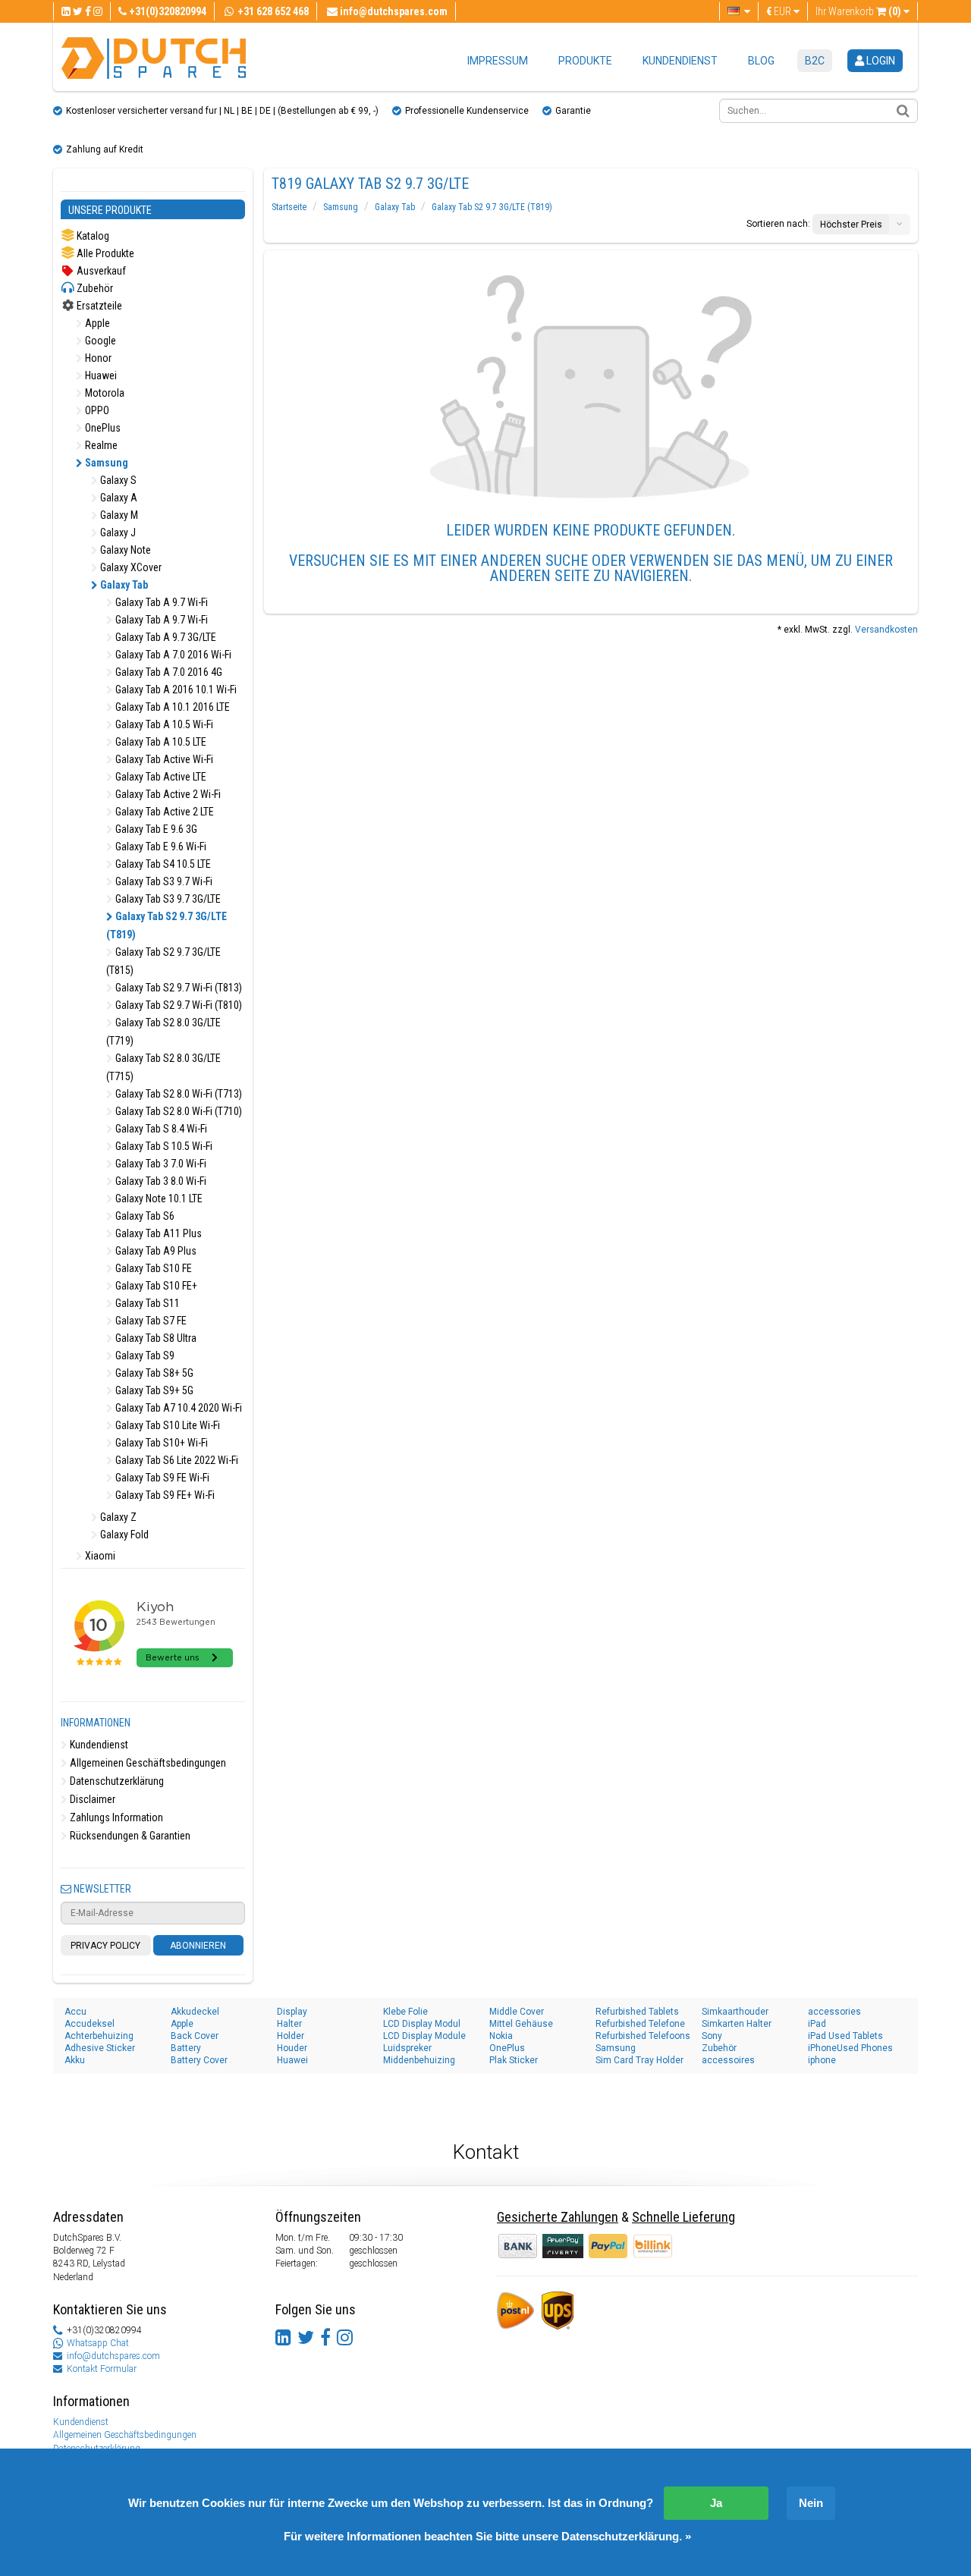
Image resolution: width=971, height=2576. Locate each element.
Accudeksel (90, 2024)
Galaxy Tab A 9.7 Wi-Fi (160, 602)
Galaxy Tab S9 (144, 1356)
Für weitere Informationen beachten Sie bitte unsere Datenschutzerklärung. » (487, 2536)
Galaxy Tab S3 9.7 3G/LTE (167, 899)
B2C (815, 61)
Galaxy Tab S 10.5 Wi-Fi (163, 1146)
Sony (712, 2036)
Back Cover (195, 2036)
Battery (186, 2048)
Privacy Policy (105, 1946)
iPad (817, 2024)
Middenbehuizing (419, 2060)
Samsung (105, 463)
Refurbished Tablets (637, 2012)
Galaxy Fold (123, 1535)
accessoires (728, 2060)
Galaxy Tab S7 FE (150, 1321)
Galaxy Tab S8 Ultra (155, 1338)
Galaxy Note (124, 550)
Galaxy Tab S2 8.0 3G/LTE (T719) (163, 1032)
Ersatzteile (98, 306)
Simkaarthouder (735, 2012)
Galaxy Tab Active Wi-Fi (163, 759)
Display (292, 2012)
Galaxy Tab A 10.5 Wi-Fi (163, 724)
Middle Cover (517, 2012)
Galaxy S (117, 480)
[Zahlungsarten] (564, 2245)
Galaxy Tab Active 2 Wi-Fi (167, 794)
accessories (834, 2012)
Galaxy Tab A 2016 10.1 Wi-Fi (175, 690)
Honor (97, 358)
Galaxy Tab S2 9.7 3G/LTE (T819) (167, 925)
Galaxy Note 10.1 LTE (158, 1198)
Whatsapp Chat (98, 2343)
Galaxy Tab (123, 585)
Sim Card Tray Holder (639, 2060)
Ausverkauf (100, 271)
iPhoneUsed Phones (850, 2048)
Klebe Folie (405, 2012)
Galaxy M (118, 515)
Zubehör (94, 288)
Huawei (100, 375)
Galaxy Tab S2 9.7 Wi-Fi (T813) (178, 988)
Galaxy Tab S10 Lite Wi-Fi (167, 1425)
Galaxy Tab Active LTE (160, 777)
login (880, 61)
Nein (811, 2503)
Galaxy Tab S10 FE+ (155, 1286)
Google (99, 341)
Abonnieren (198, 1946)
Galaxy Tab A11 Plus (157, 1233)
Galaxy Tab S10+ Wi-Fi (160, 1443)
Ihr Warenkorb (858, 11)
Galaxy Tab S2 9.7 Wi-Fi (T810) (178, 1005)
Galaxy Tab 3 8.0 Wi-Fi (160, 1181)
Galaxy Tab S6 (144, 1216)
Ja (716, 2503)
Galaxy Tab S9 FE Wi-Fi (161, 1478)
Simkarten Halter (737, 2024)
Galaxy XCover (130, 567)
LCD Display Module (424, 2036)
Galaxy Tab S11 (146, 1303)
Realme (100, 445)
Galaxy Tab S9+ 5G (153, 1390)
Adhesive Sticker (100, 2048)
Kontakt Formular (102, 2369)
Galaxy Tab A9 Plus (155, 1251)
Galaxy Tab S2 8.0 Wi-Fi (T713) (178, 1094)
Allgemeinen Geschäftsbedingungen (147, 1763)
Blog (761, 61)
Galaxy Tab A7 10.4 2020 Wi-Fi (178, 1408)
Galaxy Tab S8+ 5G (153, 1373)
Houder (292, 2048)
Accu (75, 2012)
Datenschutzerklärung (116, 1781)
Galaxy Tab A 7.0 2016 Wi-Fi (172, 655)
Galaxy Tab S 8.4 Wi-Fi (160, 1129)
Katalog (92, 236)
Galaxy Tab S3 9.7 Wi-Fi (163, 881)
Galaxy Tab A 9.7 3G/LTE (165, 637)
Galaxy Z (117, 1517)
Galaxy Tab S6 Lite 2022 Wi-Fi (176, 1460)
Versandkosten (886, 630)
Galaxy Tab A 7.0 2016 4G (168, 672)
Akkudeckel (195, 2012)
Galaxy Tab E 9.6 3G (155, 829)
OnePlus (102, 428)
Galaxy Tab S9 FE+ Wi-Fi (164, 1495)
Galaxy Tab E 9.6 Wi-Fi (160, 847)
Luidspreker (407, 2048)
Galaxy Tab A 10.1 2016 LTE (171, 707)
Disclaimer (91, 1799)
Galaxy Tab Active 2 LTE (163, 812)
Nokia (501, 2036)
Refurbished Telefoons (643, 2036)
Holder (291, 2036)
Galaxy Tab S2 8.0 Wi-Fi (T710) (178, 1111)
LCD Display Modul (422, 2024)
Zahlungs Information (115, 1817)
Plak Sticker (514, 2060)
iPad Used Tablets (845, 2036)
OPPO (96, 410)
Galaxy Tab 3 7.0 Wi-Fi (160, 1164)
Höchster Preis (851, 225)
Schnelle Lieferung (683, 2217)
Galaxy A (118, 498)
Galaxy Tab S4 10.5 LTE (162, 864)
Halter (289, 2024)
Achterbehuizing (99, 2036)
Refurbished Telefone (640, 2024)
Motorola (104, 393)
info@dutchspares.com (113, 2356)
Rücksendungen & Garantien (129, 1836)
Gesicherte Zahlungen (558, 2217)
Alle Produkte (104, 253)
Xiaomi (99, 1556)
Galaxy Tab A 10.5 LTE (160, 742)
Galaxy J (117, 532)
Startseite (289, 207)
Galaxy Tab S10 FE (152, 1268)
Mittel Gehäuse (521, 2024)
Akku (75, 2060)
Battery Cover (199, 2060)
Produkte (585, 61)
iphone (822, 2060)
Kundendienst (680, 61)
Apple (96, 323)
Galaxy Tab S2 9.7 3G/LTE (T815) (163, 961)
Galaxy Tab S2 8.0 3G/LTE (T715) (163, 1067)
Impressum (498, 61)
